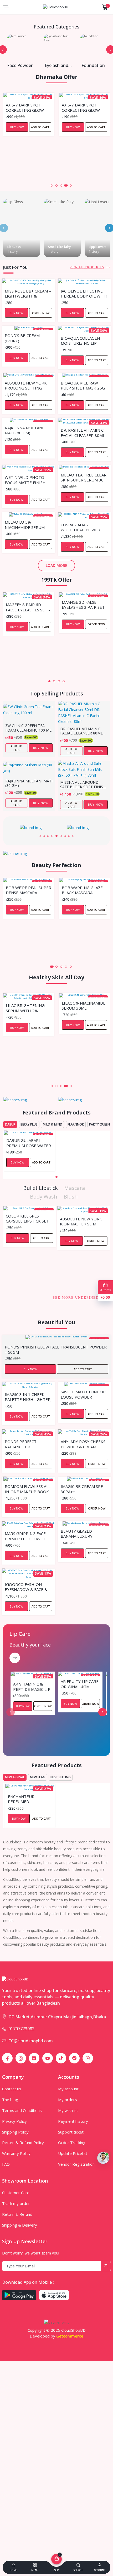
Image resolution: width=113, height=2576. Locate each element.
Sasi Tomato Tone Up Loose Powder (83, 1394)
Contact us (12, 2089)
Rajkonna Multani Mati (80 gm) (24, 430)
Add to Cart (40, 127)
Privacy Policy (14, 2121)
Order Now (96, 127)
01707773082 (21, 2029)
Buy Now (17, 127)
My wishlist (68, 2110)
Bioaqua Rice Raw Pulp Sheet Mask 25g (83, 385)
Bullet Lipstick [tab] (40, 1188)
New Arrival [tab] (15, 1777)
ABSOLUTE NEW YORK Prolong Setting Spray (26, 385)
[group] (33, 828)
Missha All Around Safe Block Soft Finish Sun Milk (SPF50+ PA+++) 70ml (84, 785)
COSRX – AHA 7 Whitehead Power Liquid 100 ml (80, 527)
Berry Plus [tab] (29, 1124)
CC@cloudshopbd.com (31, 2041)
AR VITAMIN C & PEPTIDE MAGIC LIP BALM (32, 1686)
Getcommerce (70, 2336)
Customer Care (16, 2193)
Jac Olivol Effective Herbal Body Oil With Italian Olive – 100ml (84, 293)
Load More (56, 565)
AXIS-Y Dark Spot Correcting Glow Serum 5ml (25, 107)
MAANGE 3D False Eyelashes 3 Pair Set (83, 605)
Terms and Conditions (22, 2110)
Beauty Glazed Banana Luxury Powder (77, 1533)
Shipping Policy (15, 2132)
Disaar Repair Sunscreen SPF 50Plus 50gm (77, 1005)
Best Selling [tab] (61, 1777)
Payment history (73, 2121)
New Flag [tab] (38, 1777)
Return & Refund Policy (23, 2142)
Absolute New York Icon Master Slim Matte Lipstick (27, 1221)
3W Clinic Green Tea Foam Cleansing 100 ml (28, 728)
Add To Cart (17, 748)
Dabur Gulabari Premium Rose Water (29, 1143)
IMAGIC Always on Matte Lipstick (78, 1218)
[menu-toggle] (6, 7)
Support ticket (71, 2132)
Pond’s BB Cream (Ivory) (22, 338)
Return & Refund (17, 2214)
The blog (10, 2100)
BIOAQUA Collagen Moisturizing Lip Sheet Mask (80, 340)
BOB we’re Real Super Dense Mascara (29, 890)
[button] (47, 186)
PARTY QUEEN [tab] (99, 1124)
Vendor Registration (76, 2164)
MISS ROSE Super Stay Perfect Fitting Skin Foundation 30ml (84, 107)
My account (68, 2089)
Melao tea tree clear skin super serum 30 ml (84, 477)
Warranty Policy (16, 2153)
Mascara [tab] (75, 1188)
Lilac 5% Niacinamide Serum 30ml (28, 1005)
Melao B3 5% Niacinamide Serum (25, 524)
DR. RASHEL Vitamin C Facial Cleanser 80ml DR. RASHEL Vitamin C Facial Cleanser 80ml (83, 432)
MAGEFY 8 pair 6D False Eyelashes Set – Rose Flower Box (28, 607)
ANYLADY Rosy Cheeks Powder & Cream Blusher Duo (83, 1444)
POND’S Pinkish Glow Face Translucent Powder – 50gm (56, 1349)
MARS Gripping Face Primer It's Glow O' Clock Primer (25, 1536)
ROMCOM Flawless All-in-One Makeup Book (28, 1489)
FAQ (6, 2164)
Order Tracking (72, 2142)
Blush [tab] (71, 1197)
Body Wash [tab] (44, 1197)
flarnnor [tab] (76, 1124)
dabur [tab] (10, 1124)
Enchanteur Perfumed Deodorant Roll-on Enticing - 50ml (30, 1799)
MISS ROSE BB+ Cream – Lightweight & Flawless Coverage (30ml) (28, 293)
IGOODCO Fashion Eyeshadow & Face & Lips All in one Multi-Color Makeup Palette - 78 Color (27, 1587)
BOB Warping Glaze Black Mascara (82, 890)
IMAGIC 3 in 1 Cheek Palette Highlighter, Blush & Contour (28, 1397)
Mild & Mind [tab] (53, 1124)
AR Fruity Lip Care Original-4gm (80, 1684)
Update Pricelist (73, 2153)
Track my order (16, 2203)
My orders (68, 2100)
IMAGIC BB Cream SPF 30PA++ (82, 1489)
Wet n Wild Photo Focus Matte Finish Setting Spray (25, 480)
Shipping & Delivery (20, 2225)
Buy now (41, 748)
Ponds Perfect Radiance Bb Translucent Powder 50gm (28, 1444)
